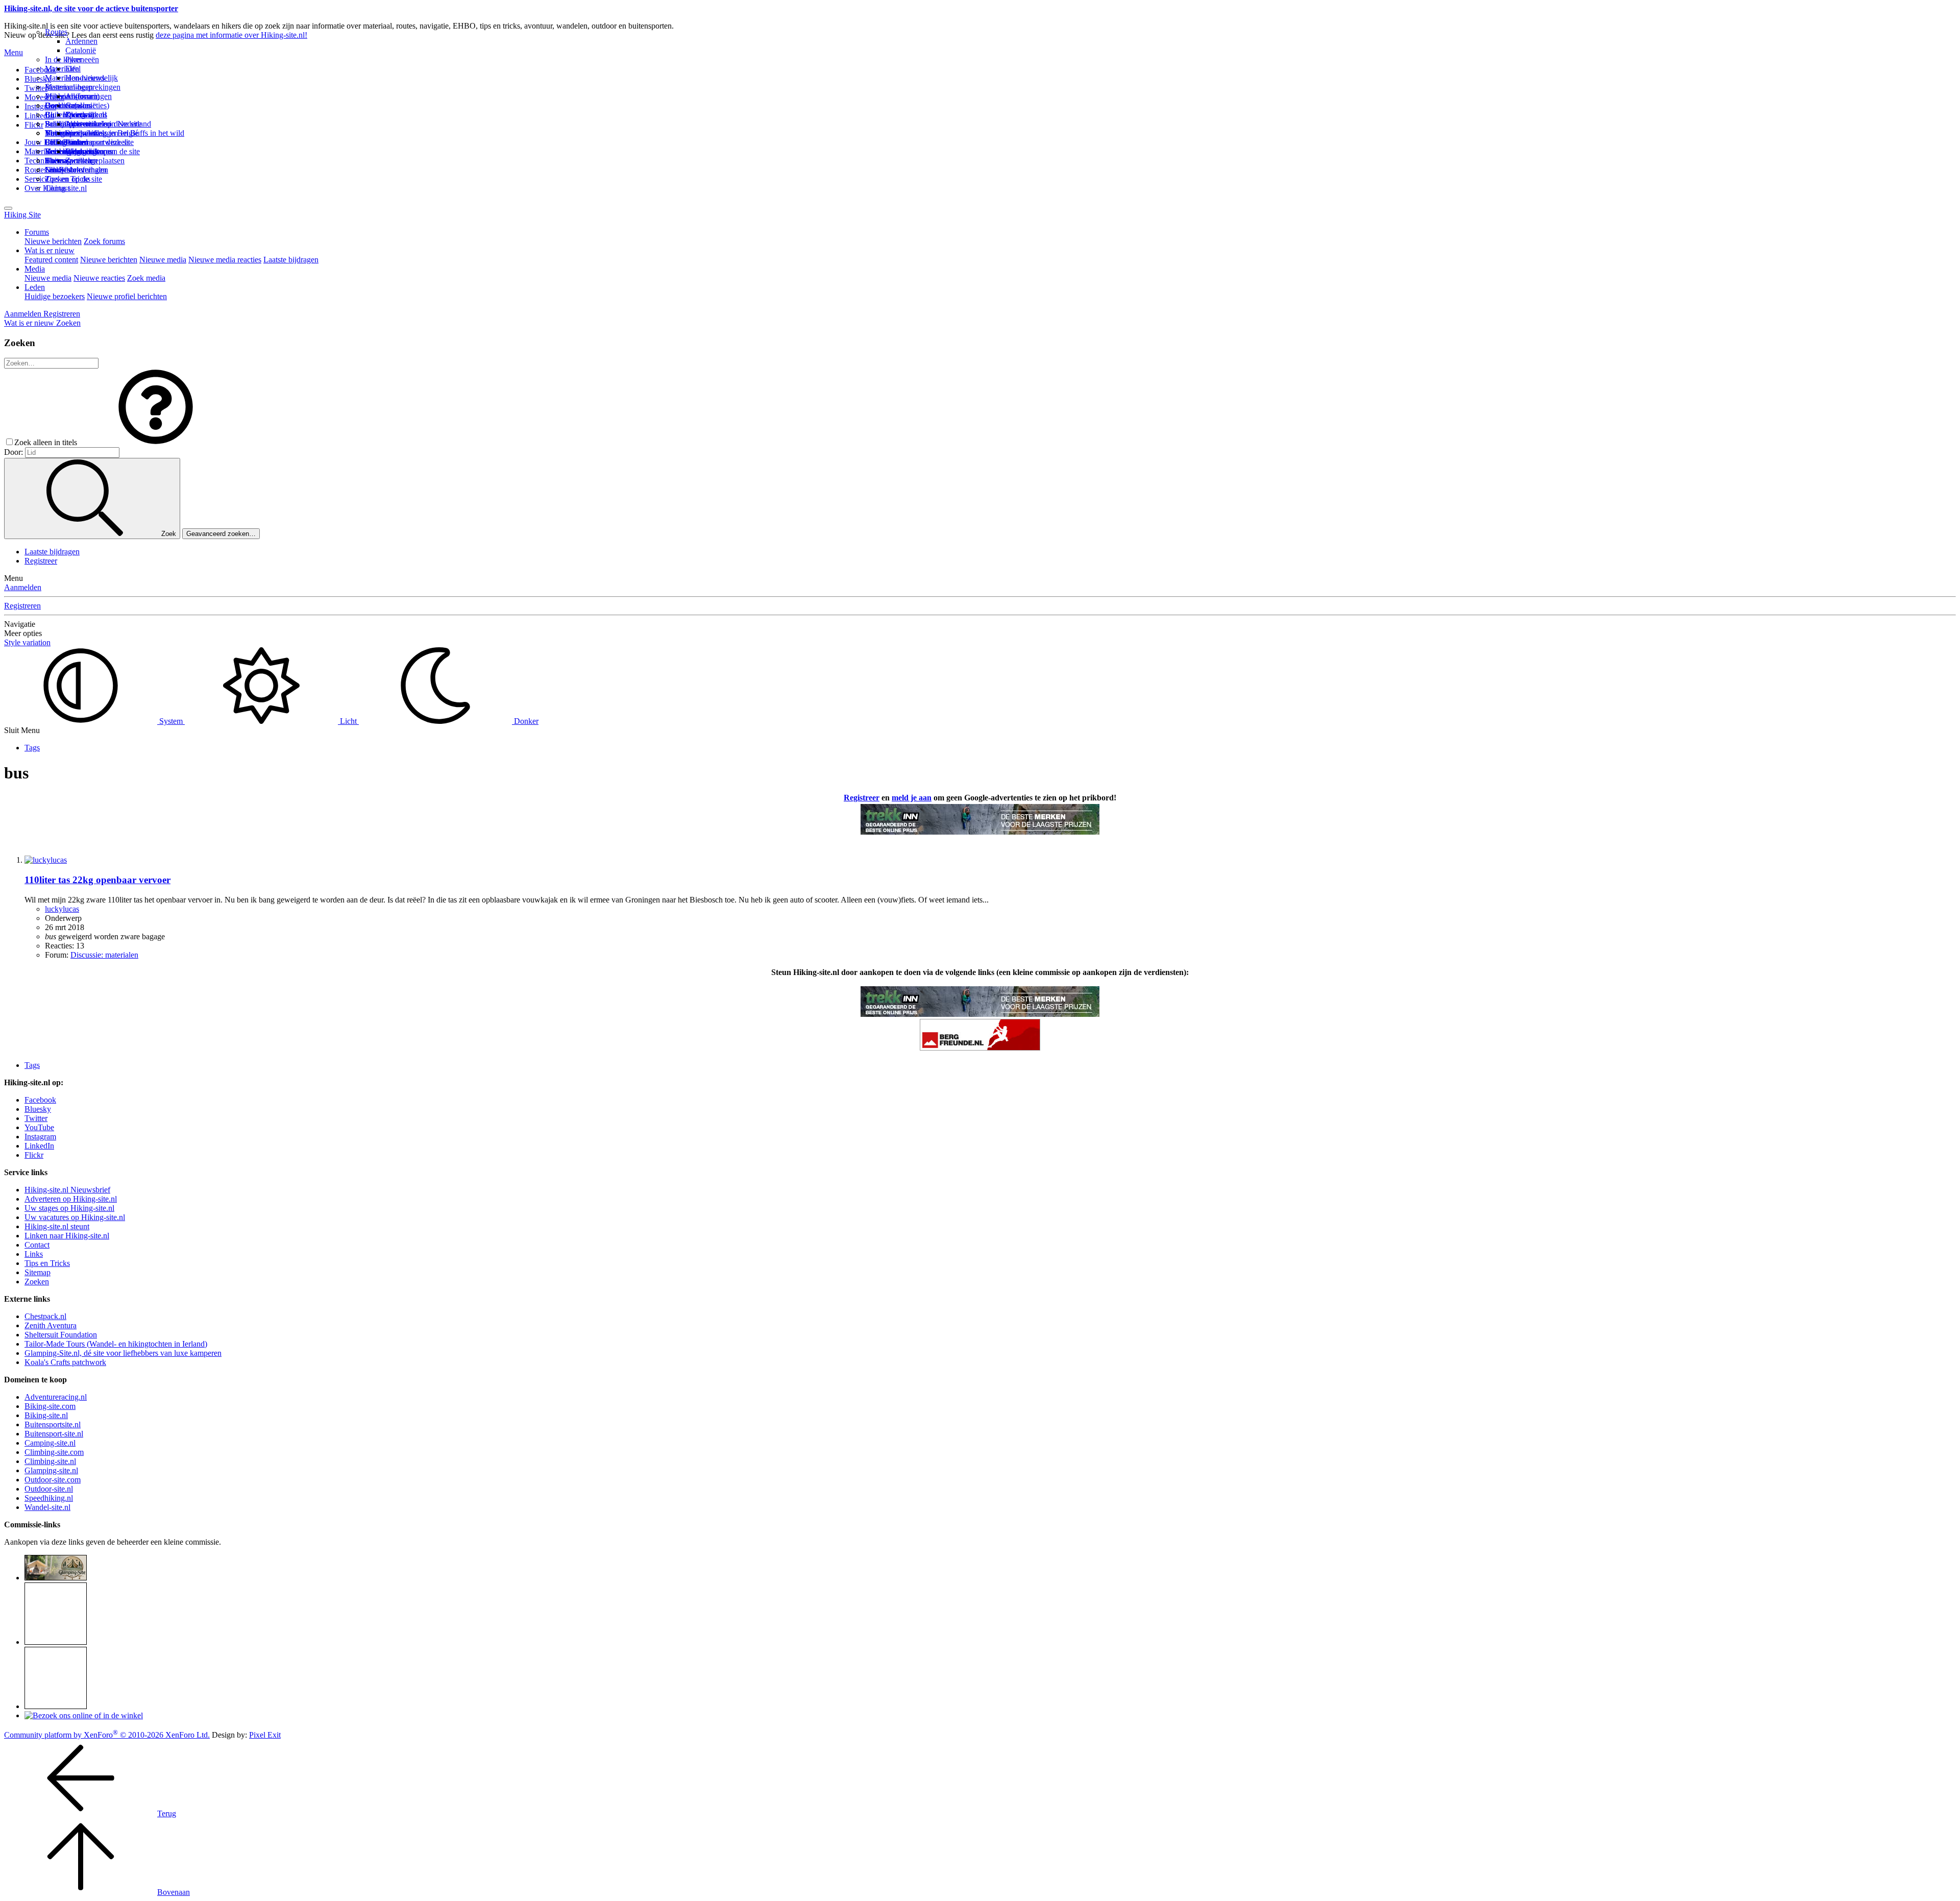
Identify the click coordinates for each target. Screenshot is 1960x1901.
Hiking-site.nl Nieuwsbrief (67, 1190)
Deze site (60, 105)
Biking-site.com (50, 1406)
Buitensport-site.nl (54, 1434)
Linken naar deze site (100, 142)
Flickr (34, 125)
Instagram (40, 106)
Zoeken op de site (73, 179)
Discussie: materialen (104, 955)
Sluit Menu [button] (22, 730)
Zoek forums (104, 241)
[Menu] (8, 208)
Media (35, 269)
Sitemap (58, 161)
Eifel (73, 69)
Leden (35, 287)
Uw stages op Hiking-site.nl (69, 1208)
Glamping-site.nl (51, 1470)
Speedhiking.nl (49, 1498)
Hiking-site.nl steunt (57, 1226)
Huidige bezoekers (55, 296)
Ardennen (81, 41)
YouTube (39, 1127)
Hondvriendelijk (92, 78)
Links (34, 1254)
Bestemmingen (69, 87)
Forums (37, 232)
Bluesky (38, 1109)
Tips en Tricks (47, 1263)
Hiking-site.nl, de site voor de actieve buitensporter (91, 8)
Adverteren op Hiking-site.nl (71, 1199)
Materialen (62, 69)
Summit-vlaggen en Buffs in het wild (125, 133)
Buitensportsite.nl (53, 1424)
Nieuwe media (163, 260)
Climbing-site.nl (50, 1461)
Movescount (44, 97)
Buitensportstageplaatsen (85, 161)
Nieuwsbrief (65, 170)
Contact (57, 188)
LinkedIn (39, 1146)
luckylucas (62, 909)
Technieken (43, 161)
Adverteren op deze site (103, 124)
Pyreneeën (82, 59)
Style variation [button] (27, 642)
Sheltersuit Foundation (61, 1335)
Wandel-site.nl (47, 1507)
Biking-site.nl (46, 1415)
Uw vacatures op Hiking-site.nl (75, 1217)
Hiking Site (22, 215)
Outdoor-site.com (53, 1480)
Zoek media (146, 278)
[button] (156, 442)
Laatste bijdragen (291, 260)
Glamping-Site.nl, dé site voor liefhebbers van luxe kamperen (123, 1353)
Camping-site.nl (50, 1443)
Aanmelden (23, 587)
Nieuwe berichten (53, 241)
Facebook (40, 70)
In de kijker (63, 59)
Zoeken (37, 1282)
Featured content (51, 260)
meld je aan (912, 798)
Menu (14, 52)
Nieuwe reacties (99, 278)
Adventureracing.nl (56, 1397)
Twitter (36, 1118)
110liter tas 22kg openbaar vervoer (97, 880)
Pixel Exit (265, 1735)
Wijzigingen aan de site (103, 151)
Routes (56, 32)
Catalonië (81, 50)
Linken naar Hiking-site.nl (67, 1236)
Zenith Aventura (51, 1325)
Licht (348, 721)
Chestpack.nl (45, 1316)
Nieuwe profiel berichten (127, 296)
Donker (525, 721)
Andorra (79, 96)
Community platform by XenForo (107, 1735)
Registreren (22, 606)
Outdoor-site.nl (49, 1489)
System (171, 721)
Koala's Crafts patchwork (65, 1362)
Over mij (80, 115)
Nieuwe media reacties (225, 260)
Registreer (41, 561)
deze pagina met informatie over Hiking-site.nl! (231, 35)
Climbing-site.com (54, 1452)
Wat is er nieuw (50, 250)
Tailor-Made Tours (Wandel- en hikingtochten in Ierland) (116, 1344)
